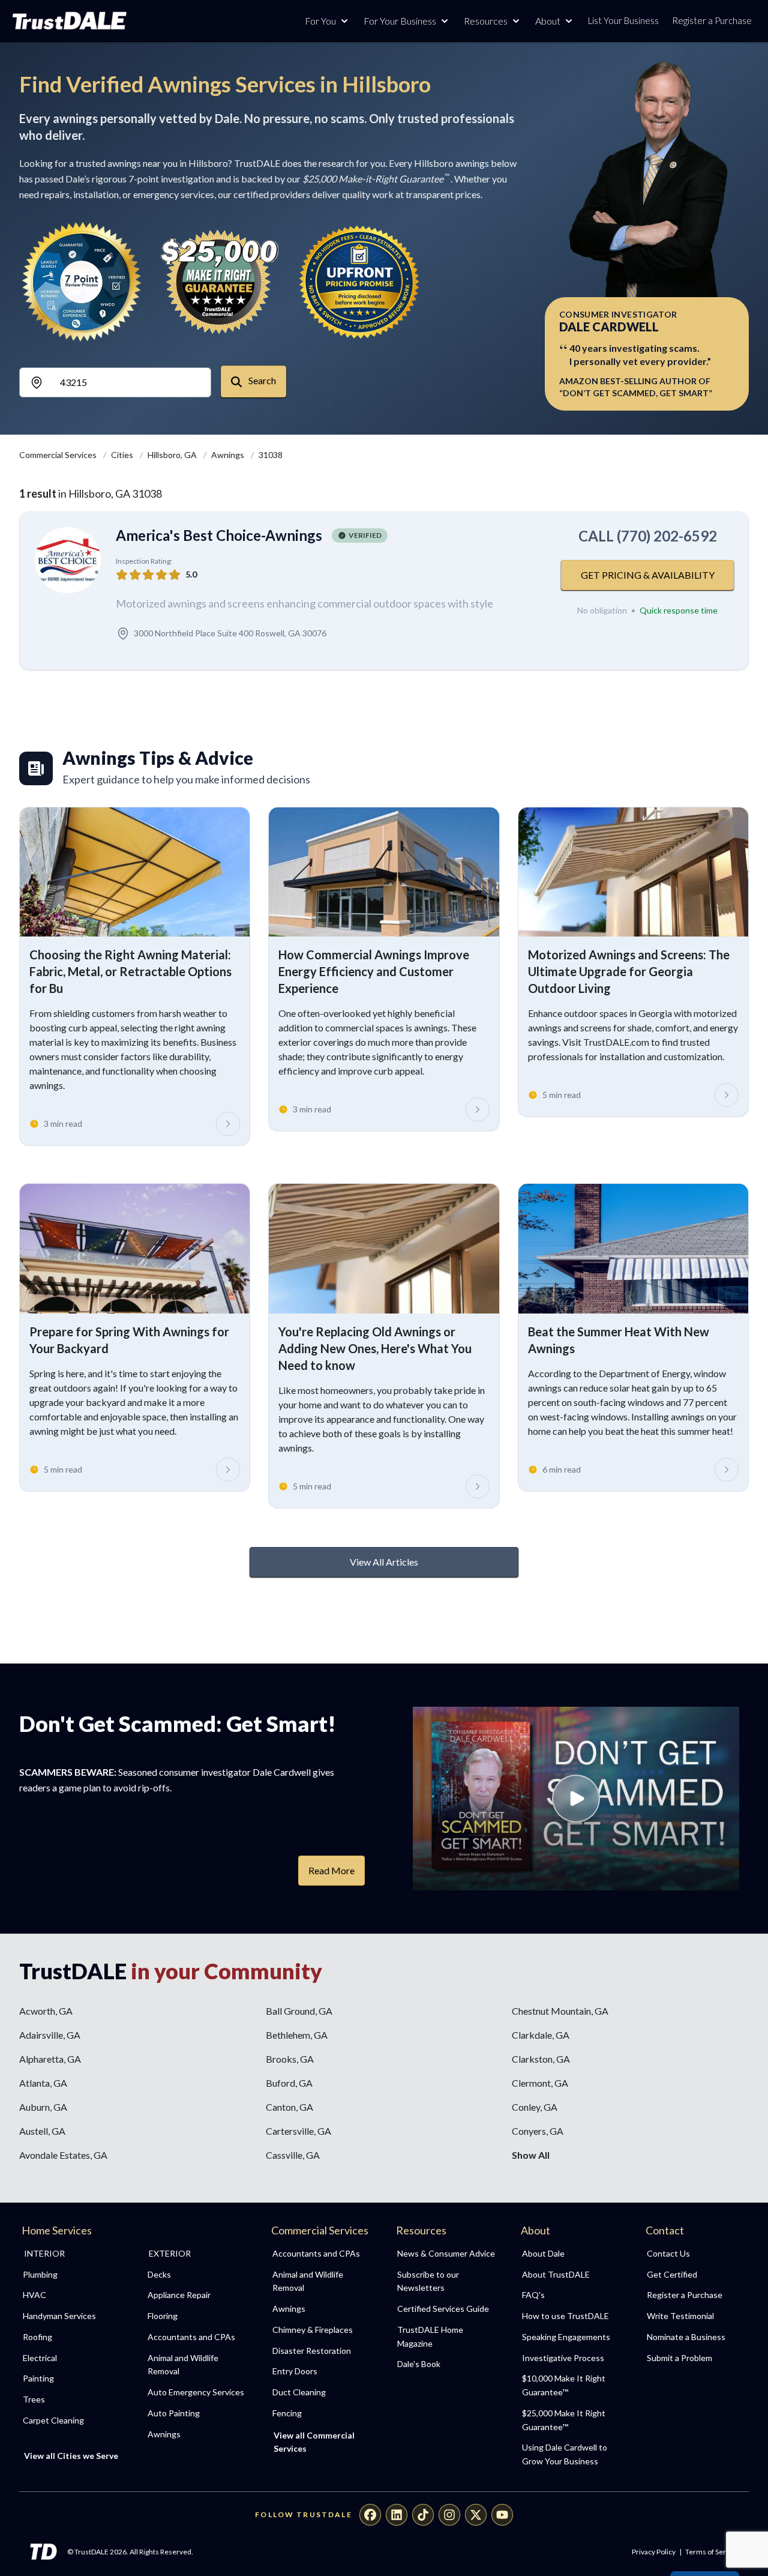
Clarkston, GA (541, 2059)
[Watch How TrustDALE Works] (576, 1799)
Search (261, 380)
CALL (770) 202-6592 (648, 536)
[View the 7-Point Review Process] (82, 282)
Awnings (229, 455)
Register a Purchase (712, 20)
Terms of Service (712, 2552)
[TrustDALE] (70, 21)
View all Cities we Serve (71, 2456)
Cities (123, 455)
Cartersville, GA (298, 2131)
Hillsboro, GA (173, 455)
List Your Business (623, 20)
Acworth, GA (46, 2011)
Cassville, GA (293, 2155)
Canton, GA (289, 2107)
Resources (486, 21)
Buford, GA (289, 2083)
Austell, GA (42, 2131)
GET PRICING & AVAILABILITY (648, 575)
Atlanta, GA (43, 2083)
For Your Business (400, 21)
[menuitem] (72, 2275)
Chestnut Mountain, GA (560, 2011)
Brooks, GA (290, 2059)
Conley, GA (535, 2107)
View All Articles (384, 1562)
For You (320, 21)
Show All (531, 2155)
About (548, 21)
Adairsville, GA (50, 2035)
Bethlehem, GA (297, 2035)
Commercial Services (59, 455)
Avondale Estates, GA (63, 2155)
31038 (271, 455)
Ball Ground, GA (299, 2011)
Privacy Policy (654, 2552)
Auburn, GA (43, 2107)
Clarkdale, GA (541, 2035)
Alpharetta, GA (50, 2059)
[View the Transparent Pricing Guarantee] (360, 282)
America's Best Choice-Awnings (219, 535)
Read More (331, 1870)
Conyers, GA (538, 2131)
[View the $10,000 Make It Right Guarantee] (221, 282)
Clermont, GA (540, 2083)
